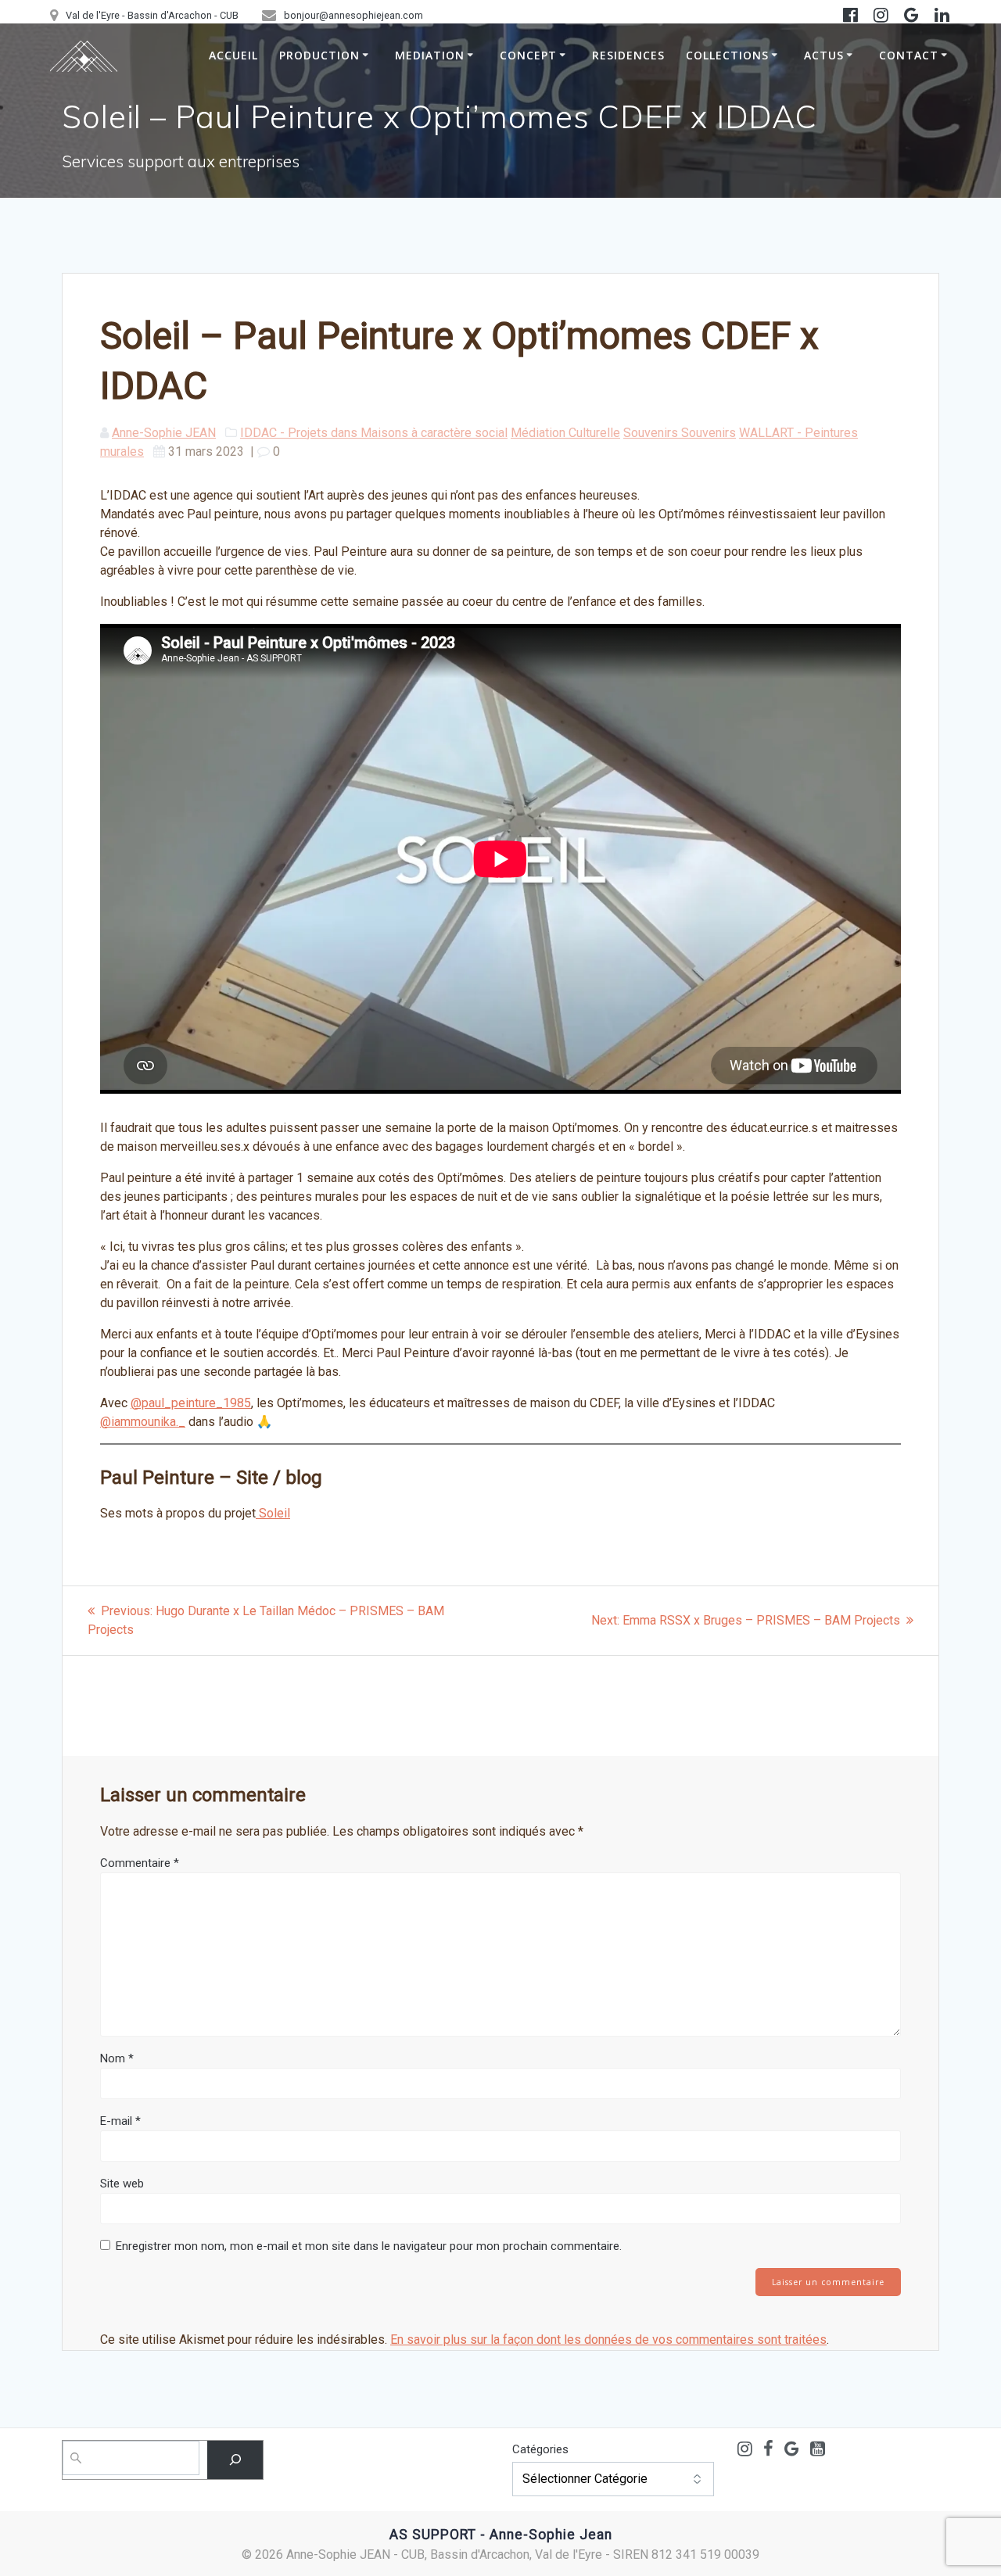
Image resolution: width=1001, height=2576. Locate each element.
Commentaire (140, 1863)
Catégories (540, 2449)
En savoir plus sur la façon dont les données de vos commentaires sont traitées (608, 2340)
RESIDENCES (628, 55)
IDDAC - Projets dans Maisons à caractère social (374, 433)
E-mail (120, 2121)
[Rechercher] (235, 2460)
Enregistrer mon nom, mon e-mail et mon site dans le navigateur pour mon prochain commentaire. (369, 2246)
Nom (117, 2058)
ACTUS (824, 55)
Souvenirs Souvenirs (680, 433)
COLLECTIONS (727, 55)
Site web (122, 2184)
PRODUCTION (319, 55)
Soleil (273, 1513)
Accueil (233, 55)
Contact (909, 55)
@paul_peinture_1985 (191, 1403)
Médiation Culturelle (565, 433)
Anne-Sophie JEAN (164, 433)
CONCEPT (528, 55)
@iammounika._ (143, 1422)
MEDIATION (430, 55)
